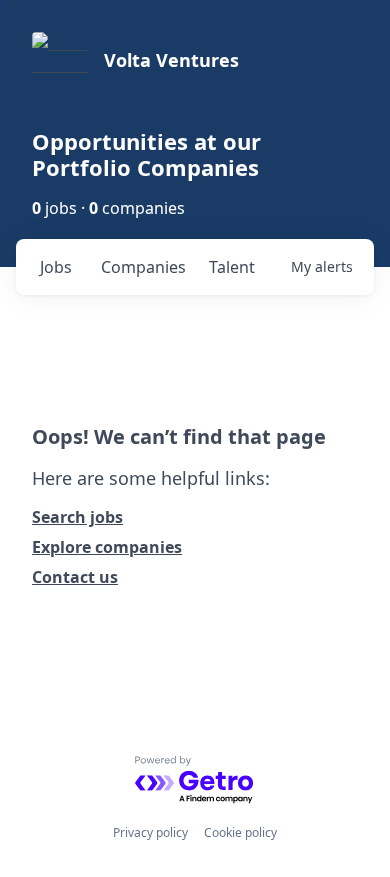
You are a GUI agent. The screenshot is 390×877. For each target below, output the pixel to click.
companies (143, 267)
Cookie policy (240, 832)
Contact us (75, 577)
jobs (56, 267)
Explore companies (107, 547)
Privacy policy (150, 832)
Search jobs (77, 517)
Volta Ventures (171, 60)
